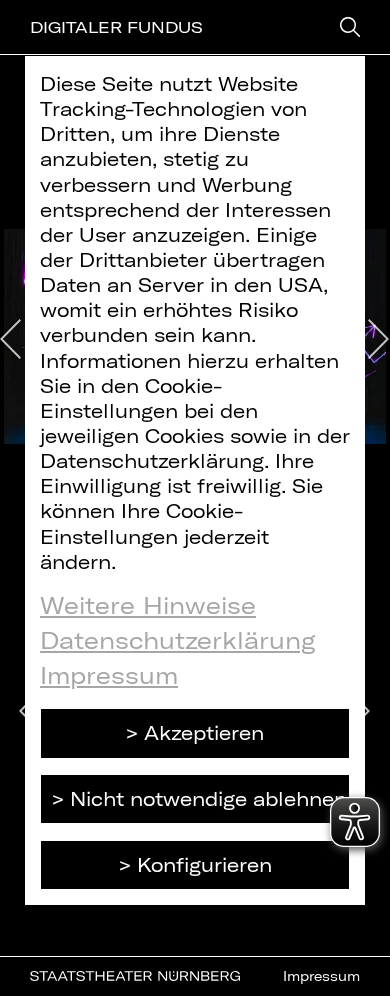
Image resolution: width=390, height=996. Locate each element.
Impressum (109, 675)
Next (379, 339)
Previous (11, 339)
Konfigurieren (204, 864)
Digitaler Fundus (116, 27)
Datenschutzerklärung (178, 640)
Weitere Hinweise (148, 605)
